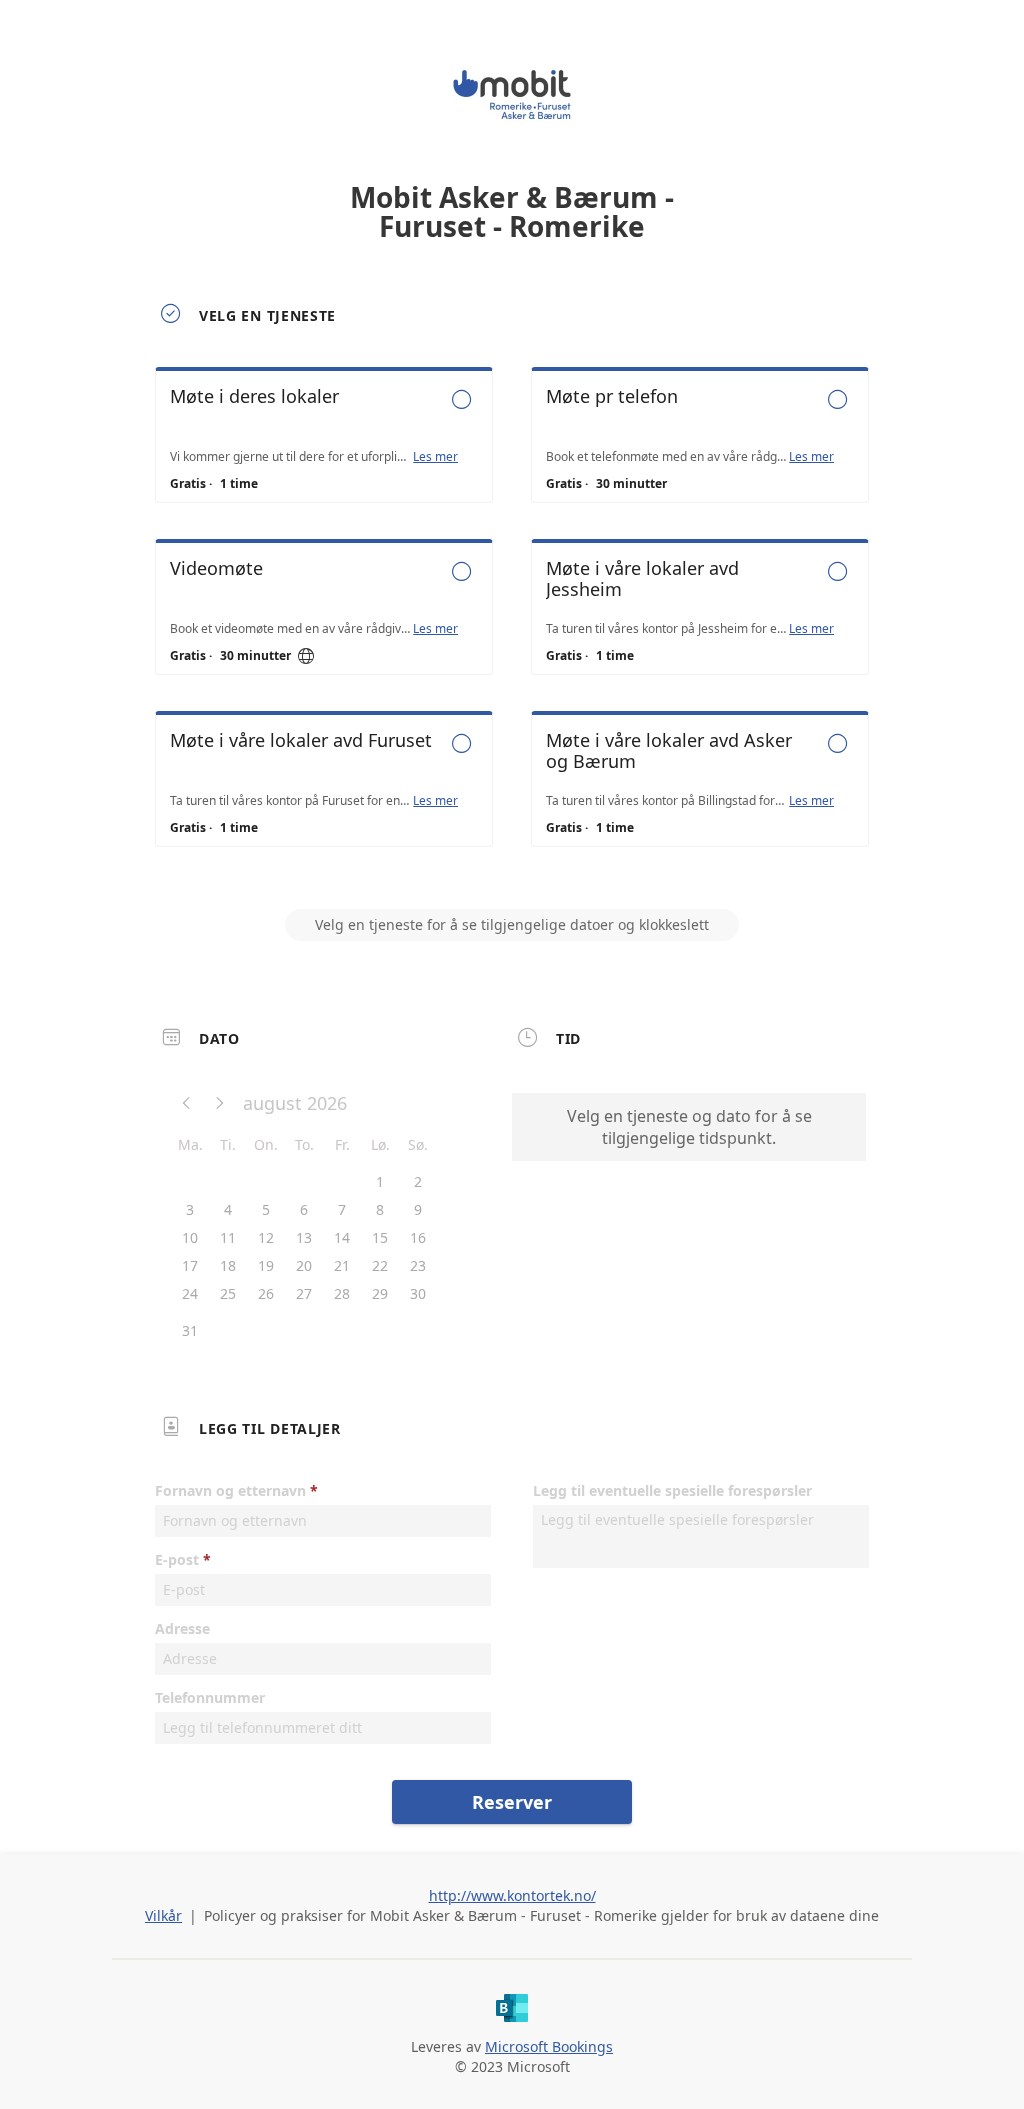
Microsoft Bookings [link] (549, 2046)
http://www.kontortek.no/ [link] (512, 1895)
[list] (512, 625)
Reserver (512, 1802)
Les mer (435, 457)
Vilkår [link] (163, 1915)
